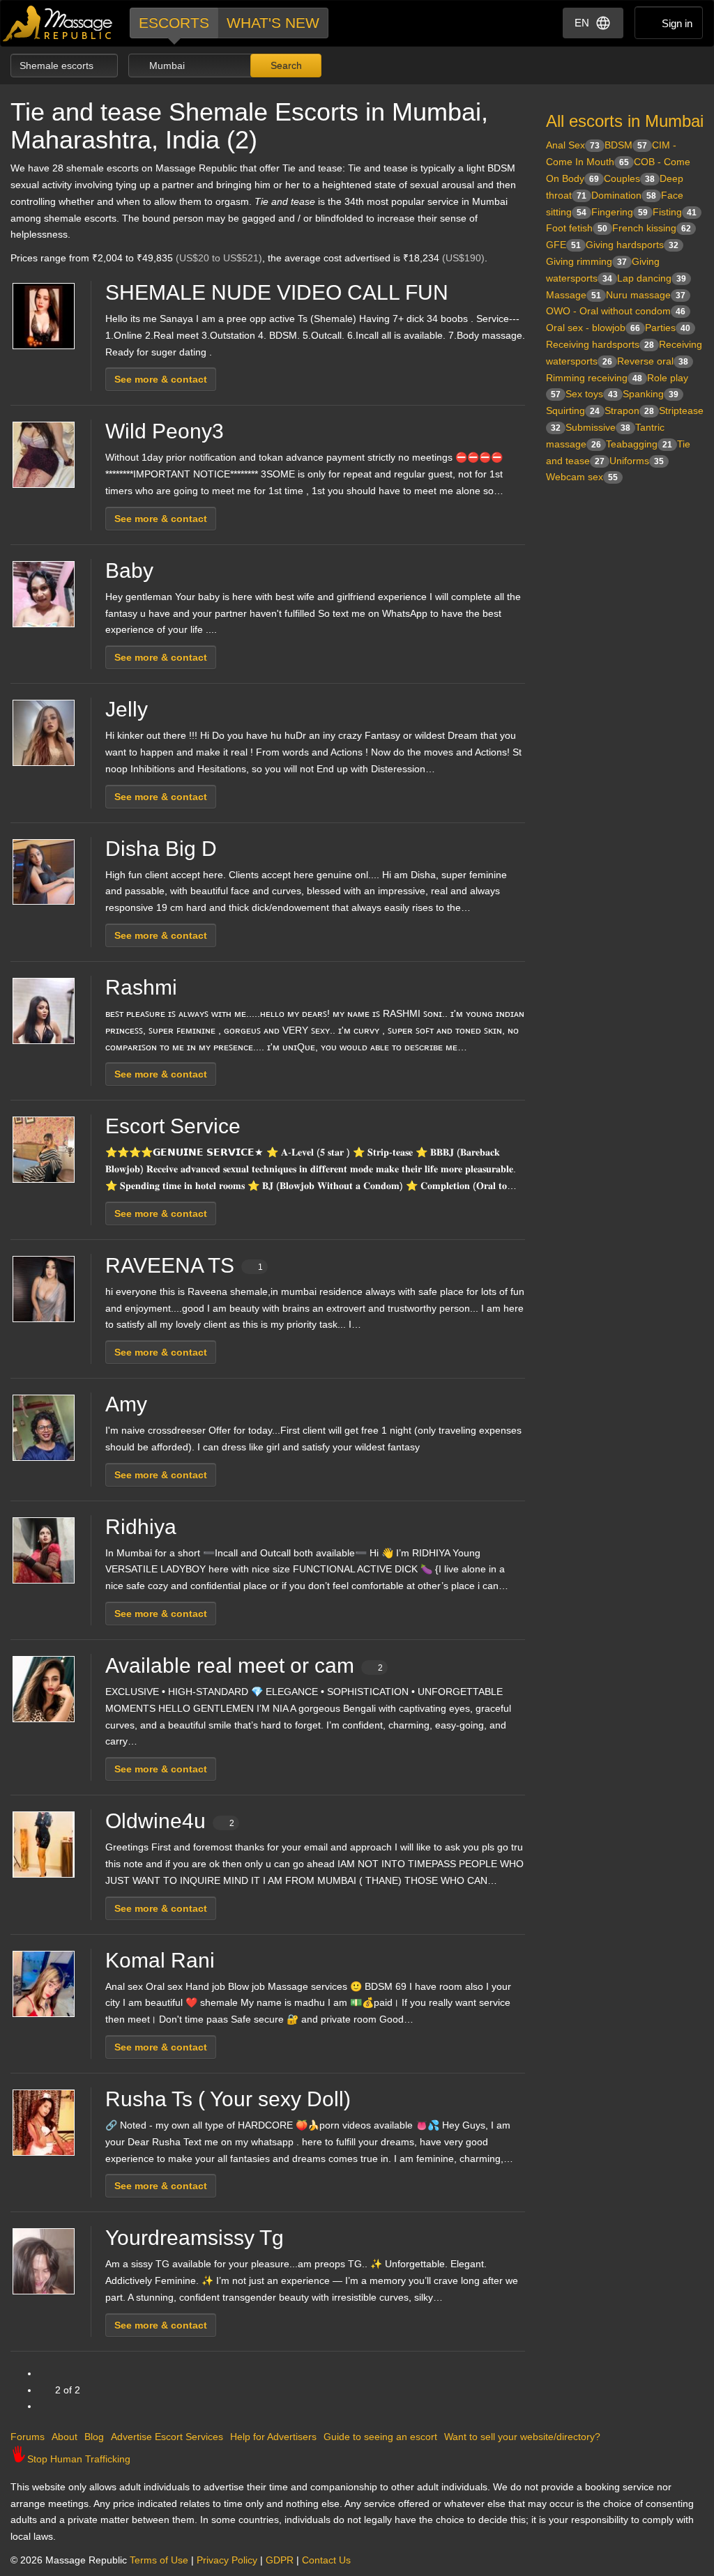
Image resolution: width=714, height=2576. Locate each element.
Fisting (675, 212)
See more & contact (161, 379)
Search (285, 66)
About (64, 2437)
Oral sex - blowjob (593, 328)
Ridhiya (141, 1527)
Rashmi (141, 987)
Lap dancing (652, 278)
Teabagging (639, 444)
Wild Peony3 (165, 431)
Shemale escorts (58, 66)
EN (582, 23)
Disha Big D (161, 849)
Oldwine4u (170, 1821)
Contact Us (326, 2560)
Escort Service (173, 1126)
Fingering (620, 212)
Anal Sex (573, 145)
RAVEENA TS (184, 1265)
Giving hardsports (632, 245)
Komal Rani (160, 1960)
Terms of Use (159, 2560)
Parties (668, 328)
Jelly (127, 709)
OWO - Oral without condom (616, 311)
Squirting (573, 411)
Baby (129, 570)
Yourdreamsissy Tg (195, 2238)
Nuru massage (646, 295)
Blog (94, 2437)
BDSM (626, 145)
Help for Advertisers (273, 2437)
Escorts (174, 23)
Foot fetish (577, 228)
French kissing (652, 228)
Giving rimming (586, 261)
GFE (563, 245)
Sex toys (592, 394)
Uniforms (637, 461)
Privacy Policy (227, 2560)
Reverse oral (653, 361)
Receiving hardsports (600, 344)
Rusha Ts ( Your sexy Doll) (228, 2099)
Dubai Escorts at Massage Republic (58, 23)
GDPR (280, 2560)
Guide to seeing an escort (380, 2437)
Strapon (629, 411)
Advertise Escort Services (167, 2437)
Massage (574, 295)
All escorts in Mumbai (625, 121)
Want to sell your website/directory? (522, 2437)
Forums (28, 2437)
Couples (629, 178)
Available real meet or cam (244, 1665)
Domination (624, 195)
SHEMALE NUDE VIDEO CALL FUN (277, 292)
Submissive (598, 427)
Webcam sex (582, 477)
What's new (273, 23)
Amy (126, 1404)
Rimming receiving (594, 378)
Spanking (651, 394)
